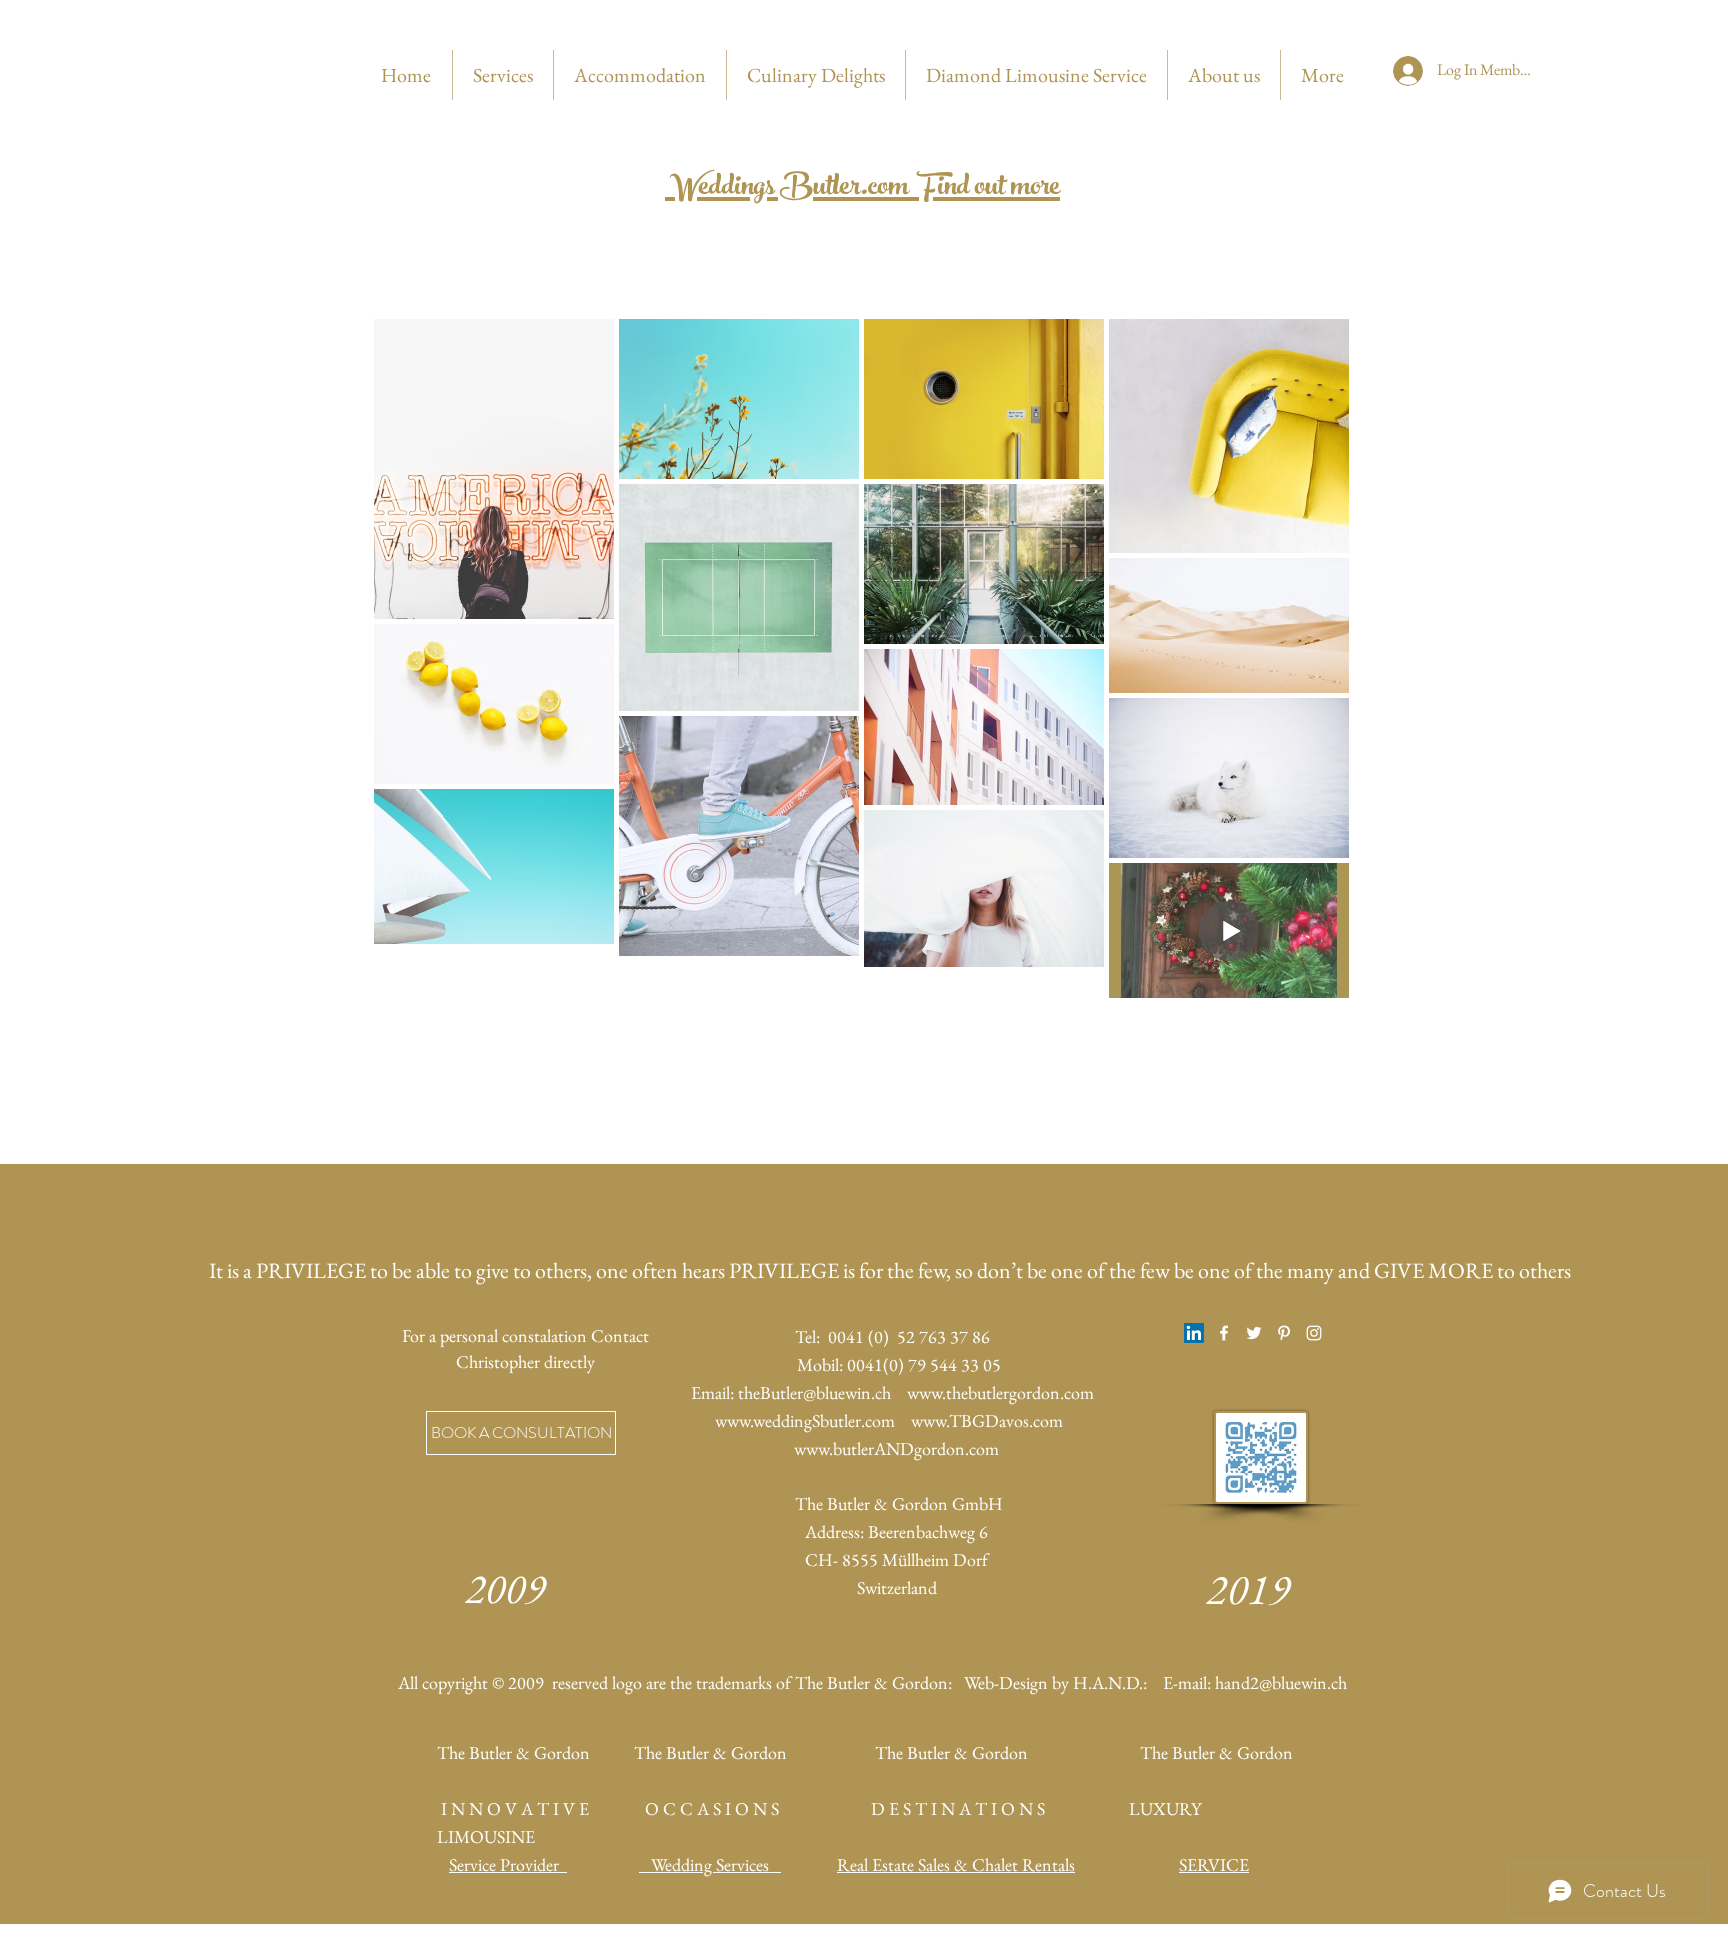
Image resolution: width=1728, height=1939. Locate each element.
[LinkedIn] (1194, 1333)
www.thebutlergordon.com (1000, 1392)
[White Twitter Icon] (1254, 1333)
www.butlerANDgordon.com (896, 1448)
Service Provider (508, 1864)
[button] (521, 1433)
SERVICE (1214, 1864)
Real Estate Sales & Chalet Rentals (956, 1864)
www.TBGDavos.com (987, 1420)
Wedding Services (710, 1864)
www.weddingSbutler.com (805, 1420)
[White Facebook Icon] (1224, 1333)
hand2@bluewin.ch (1281, 1682)
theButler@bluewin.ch (814, 1392)
